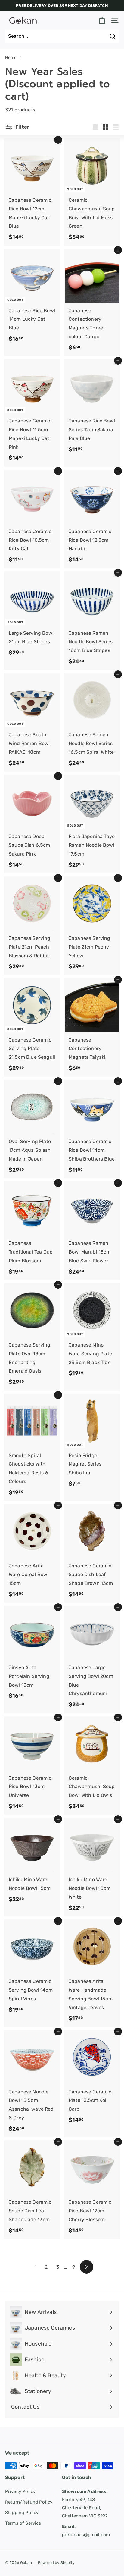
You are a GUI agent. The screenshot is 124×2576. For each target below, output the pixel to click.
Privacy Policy (20, 2491)
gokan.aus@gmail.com (86, 2531)
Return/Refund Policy (29, 2502)
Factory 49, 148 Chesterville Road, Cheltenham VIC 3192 (85, 2504)
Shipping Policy (22, 2513)
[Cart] (102, 20)
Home (11, 57)
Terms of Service (23, 2523)
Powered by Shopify (56, 2563)
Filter (22, 127)
